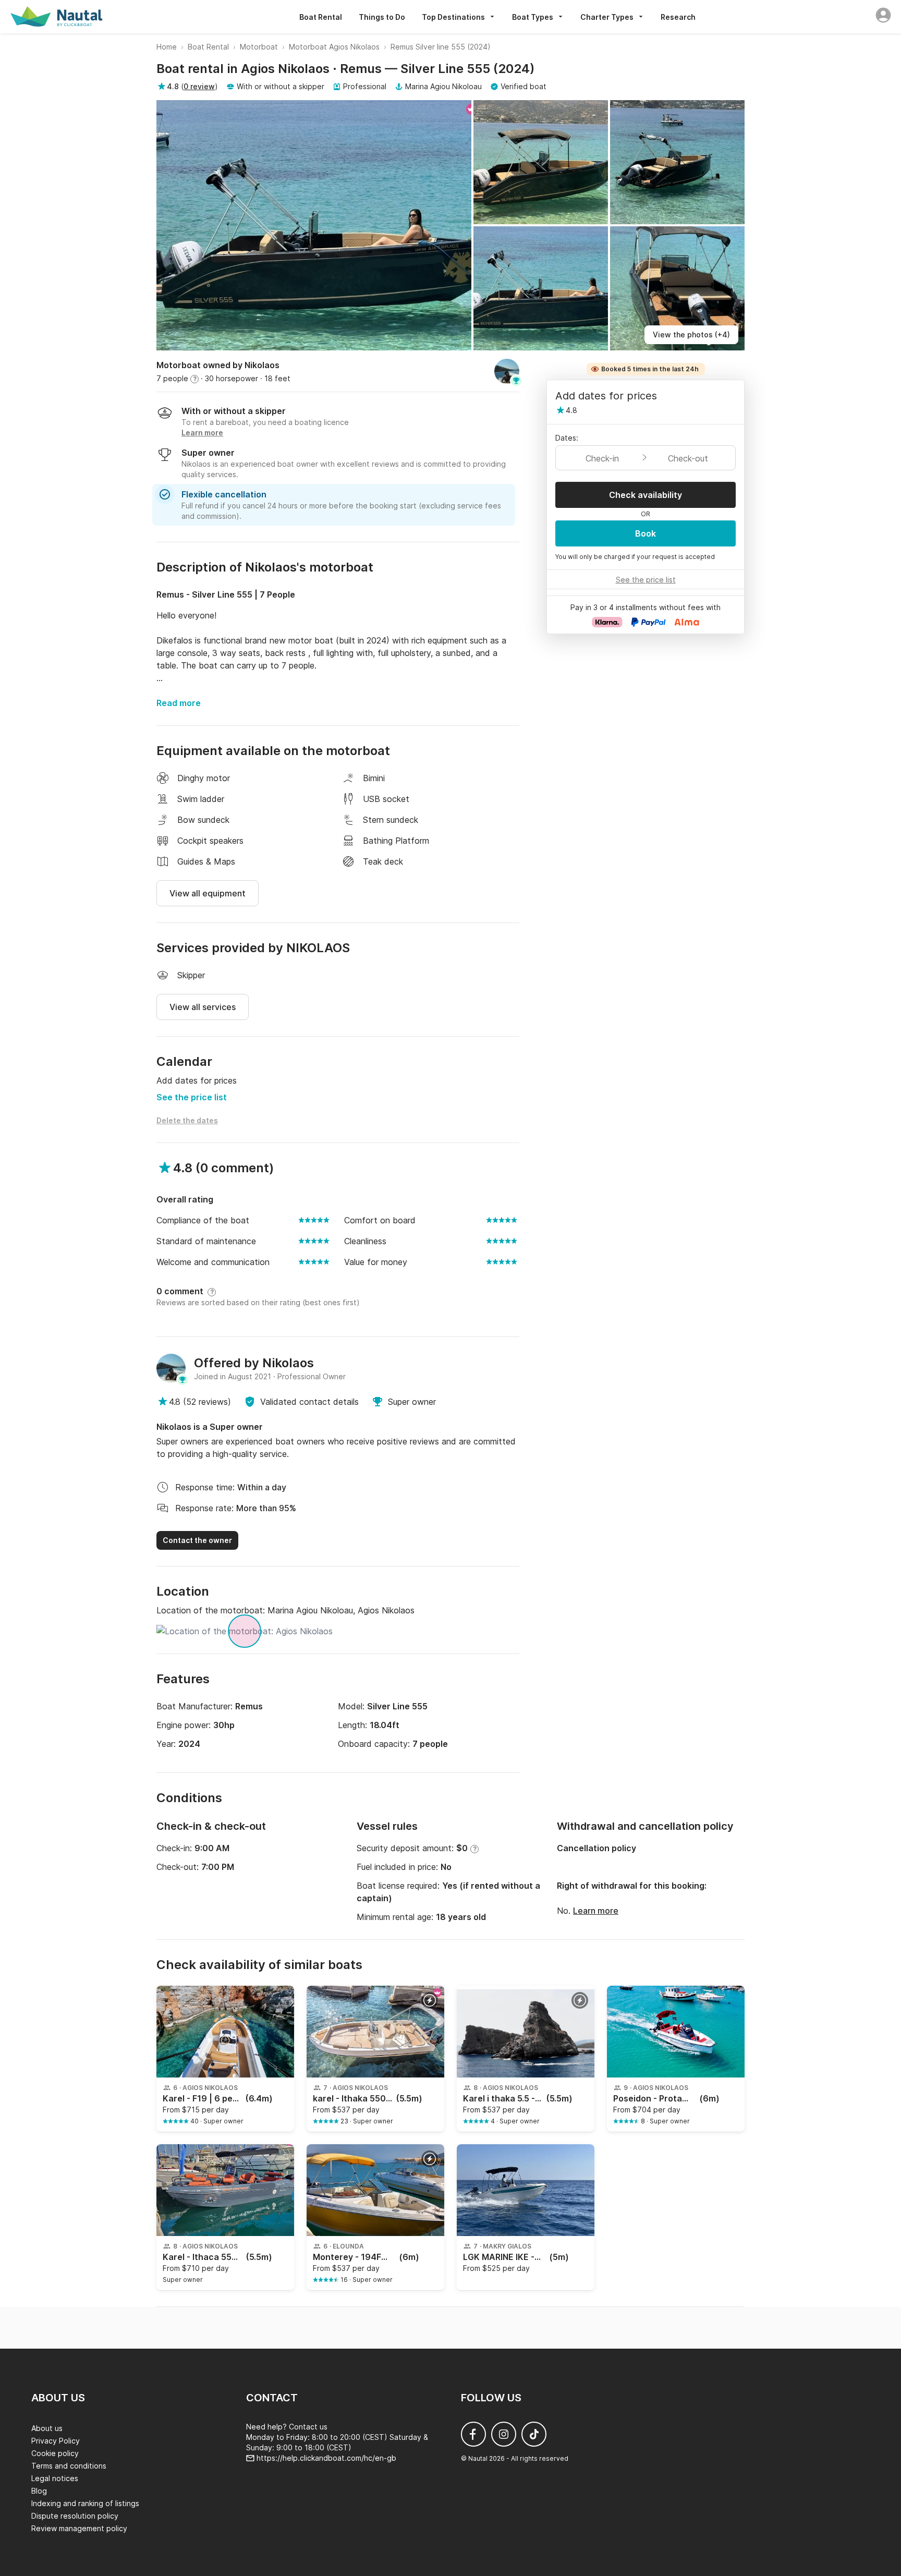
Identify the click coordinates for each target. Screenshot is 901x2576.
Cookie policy (55, 2453)
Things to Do (382, 17)
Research (678, 17)
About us (47, 2428)
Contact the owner (197, 1540)
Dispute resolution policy (75, 2516)
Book (646, 533)
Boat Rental (321, 17)
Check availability (646, 495)
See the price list (192, 1097)
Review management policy (79, 2528)
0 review (199, 86)
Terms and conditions (69, 2466)
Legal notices (55, 2478)
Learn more (596, 1911)
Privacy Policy (56, 2441)
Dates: (567, 438)
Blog (39, 2491)
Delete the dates (187, 1120)
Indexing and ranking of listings (85, 2503)
